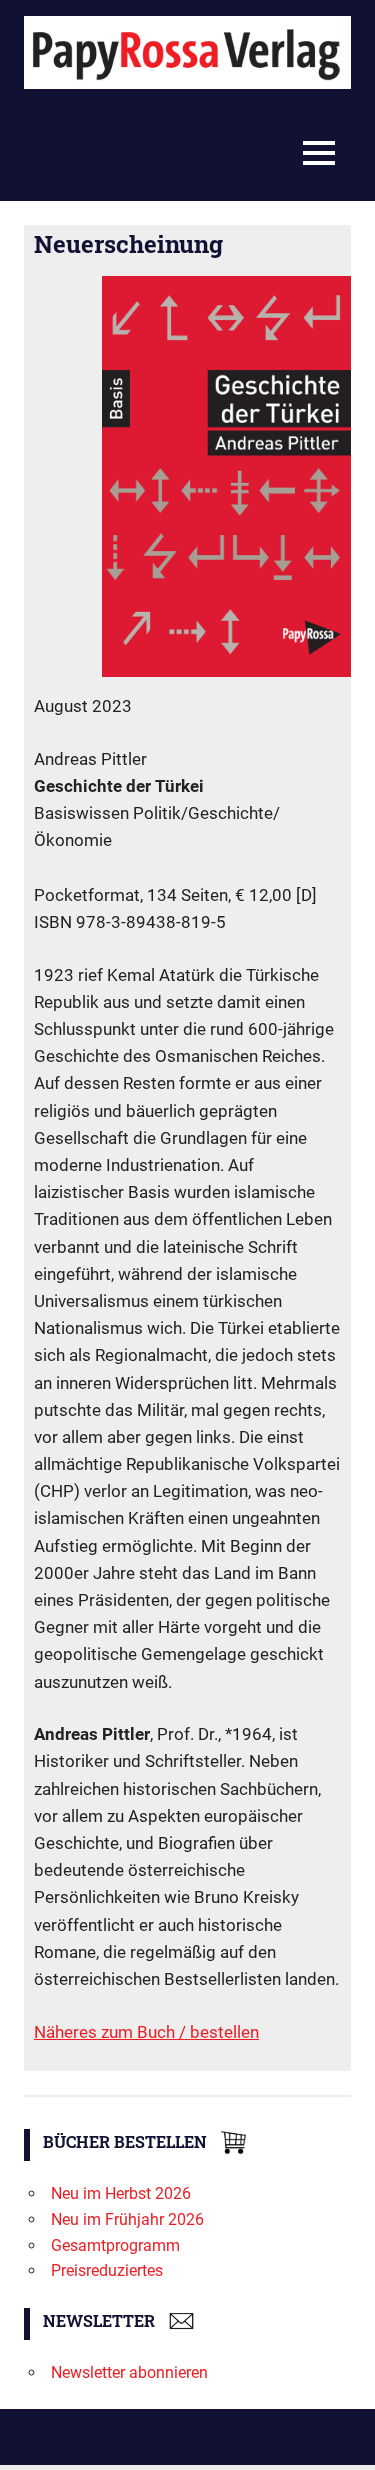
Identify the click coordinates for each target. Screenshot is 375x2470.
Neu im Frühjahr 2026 (127, 2219)
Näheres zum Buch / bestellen (146, 2032)
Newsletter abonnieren (129, 2372)
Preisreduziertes (107, 2270)
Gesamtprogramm (115, 2245)
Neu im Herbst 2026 (121, 2193)
